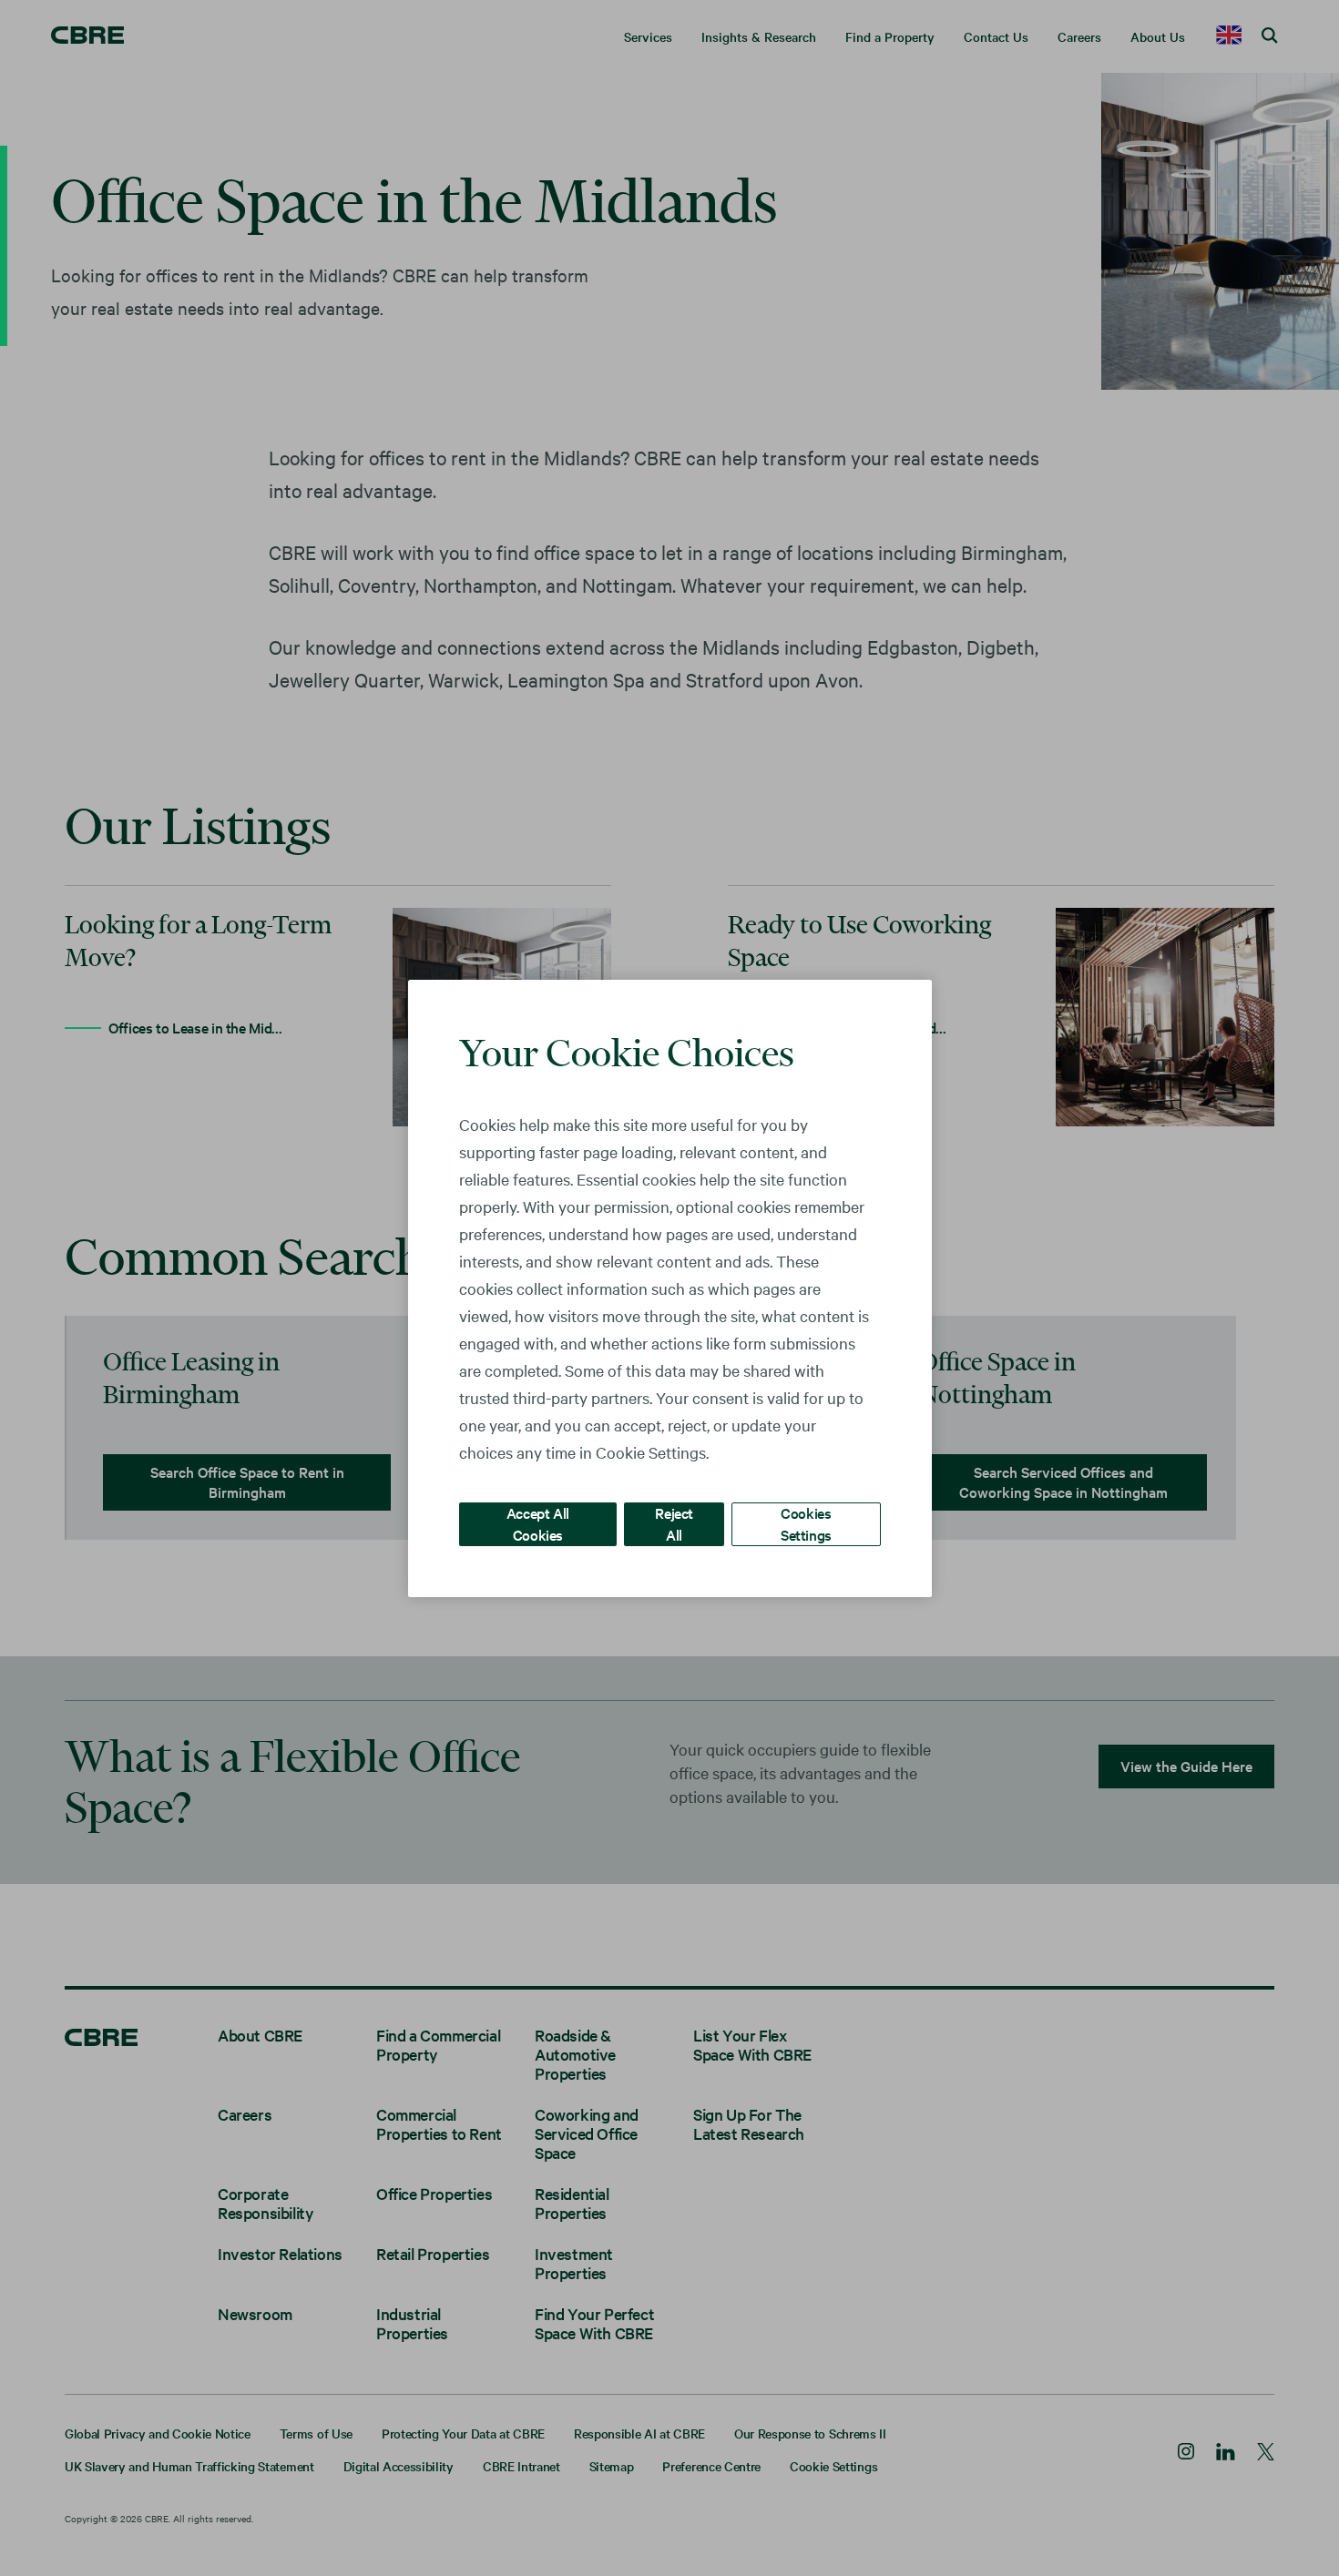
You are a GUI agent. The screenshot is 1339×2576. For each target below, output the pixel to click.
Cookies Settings (806, 1523)
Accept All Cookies (538, 1523)
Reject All (674, 1523)
